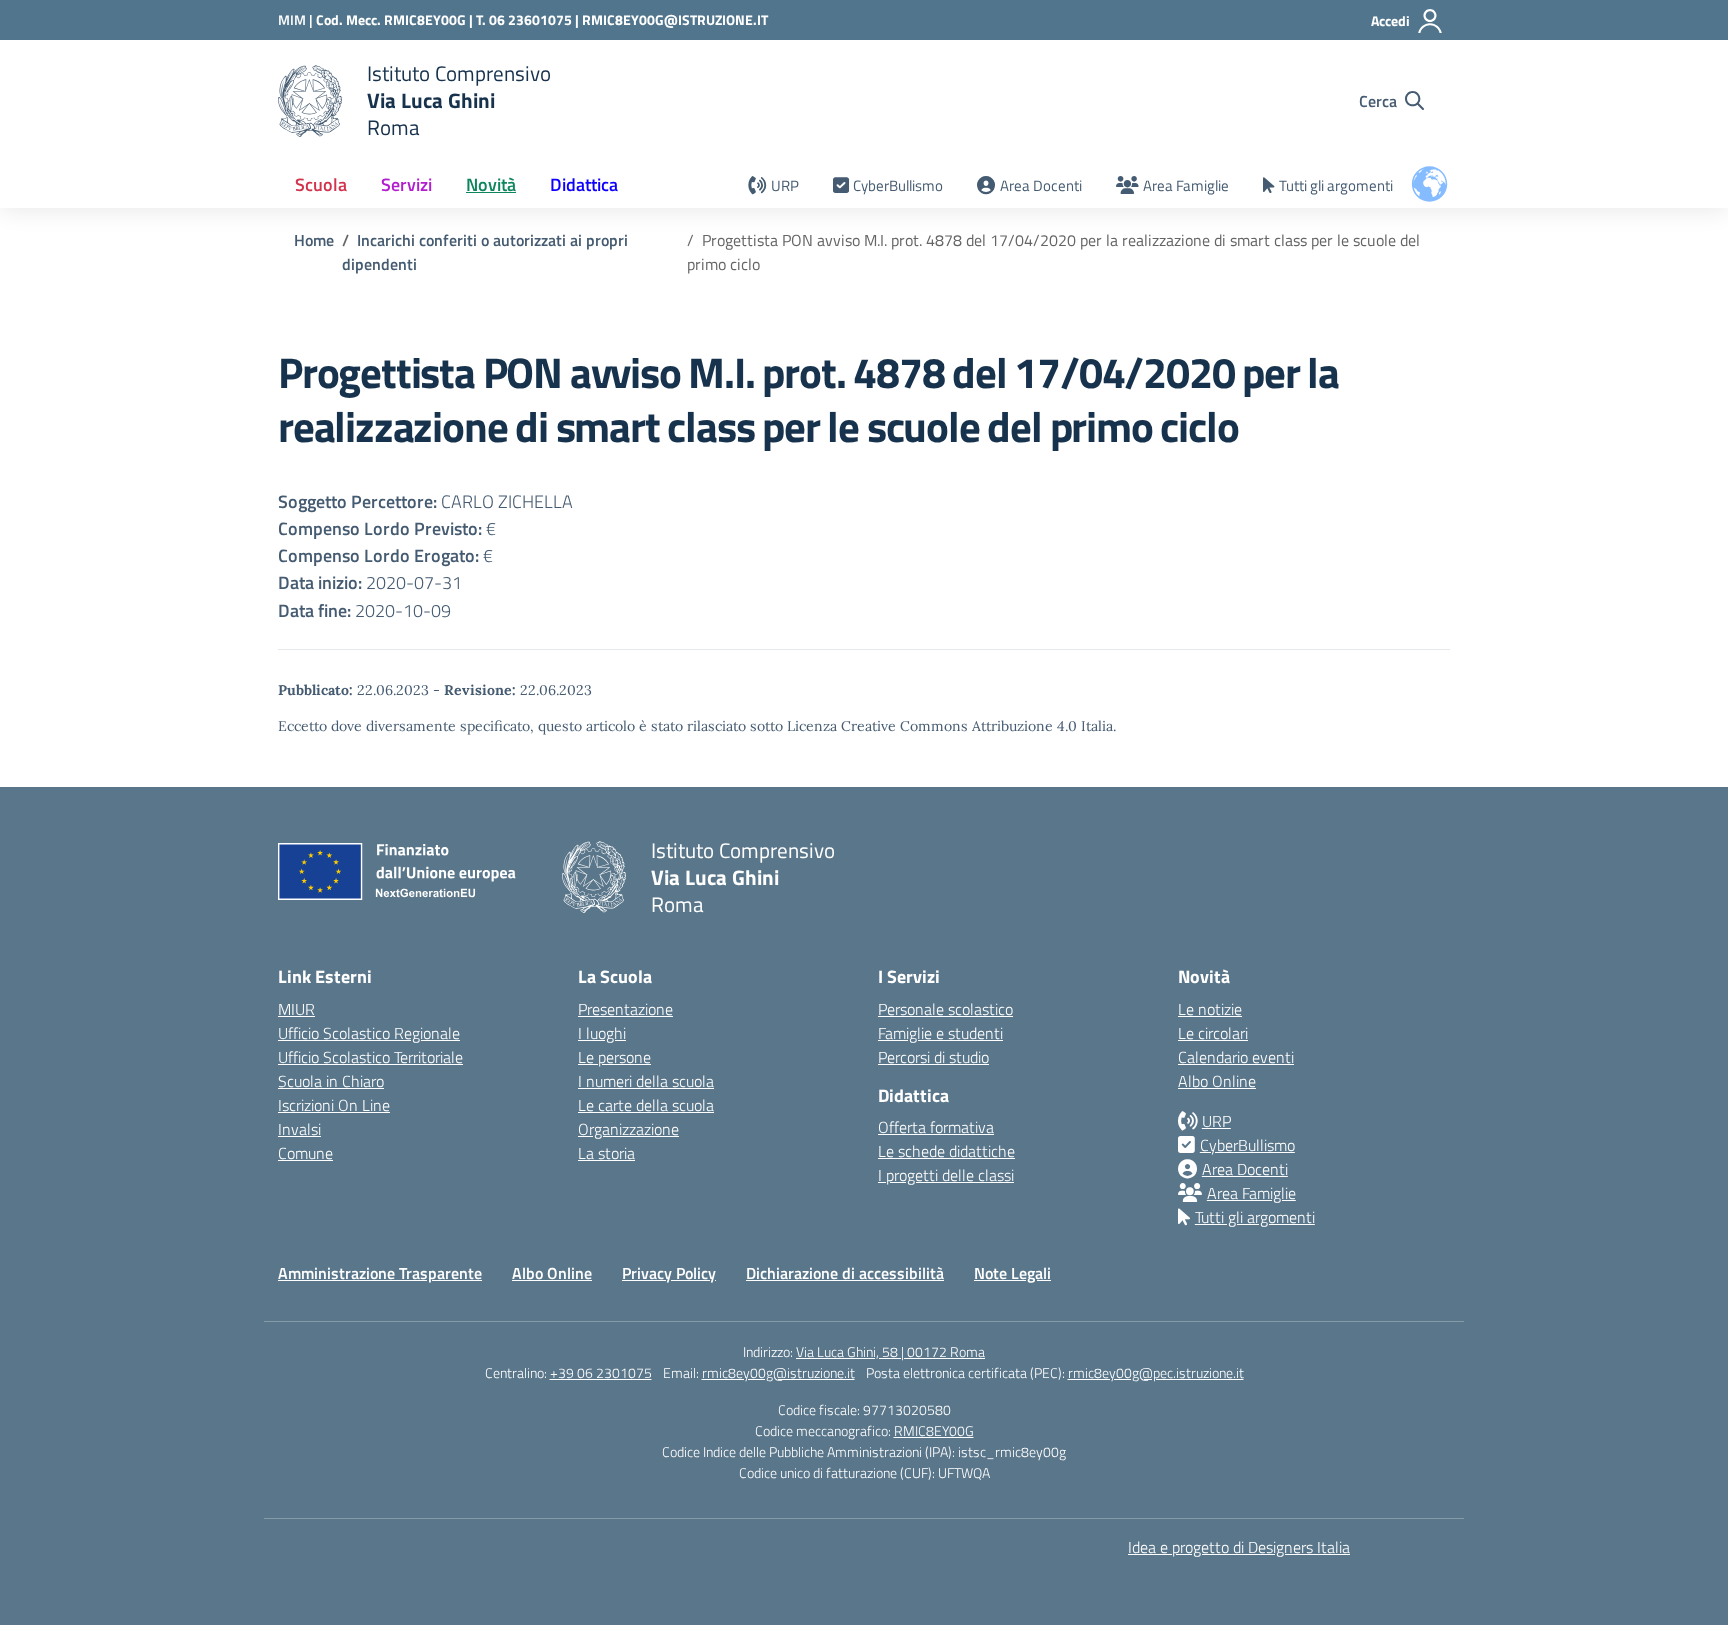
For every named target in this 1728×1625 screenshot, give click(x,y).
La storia (606, 1153)
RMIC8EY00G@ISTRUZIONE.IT (675, 19)
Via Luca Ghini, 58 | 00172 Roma (890, 1351)
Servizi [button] (406, 184)
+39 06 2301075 (601, 1372)
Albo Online (1217, 1081)
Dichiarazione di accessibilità (845, 1273)
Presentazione (625, 1009)
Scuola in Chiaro (331, 1081)
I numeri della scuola (646, 1081)
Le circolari (1213, 1033)
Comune (305, 1153)
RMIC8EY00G (934, 1430)
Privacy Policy (669, 1273)
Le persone (614, 1057)
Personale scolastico (945, 1009)
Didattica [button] (584, 184)
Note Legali (1012, 1273)
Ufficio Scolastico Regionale (369, 1033)
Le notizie (1210, 1009)
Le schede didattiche (946, 1151)
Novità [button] (491, 184)
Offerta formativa (936, 1127)
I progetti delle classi (946, 1175)
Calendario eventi (1236, 1057)
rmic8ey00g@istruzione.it (778, 1372)
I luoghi (602, 1033)
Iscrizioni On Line (334, 1105)
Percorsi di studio (933, 1057)
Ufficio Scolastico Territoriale (370, 1057)
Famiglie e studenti (940, 1033)
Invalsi (299, 1129)
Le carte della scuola (646, 1105)
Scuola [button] (321, 184)
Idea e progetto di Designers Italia (1239, 1547)
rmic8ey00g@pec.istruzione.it (1156, 1372)
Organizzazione (628, 1129)
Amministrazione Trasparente (380, 1273)
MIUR (296, 1009)
